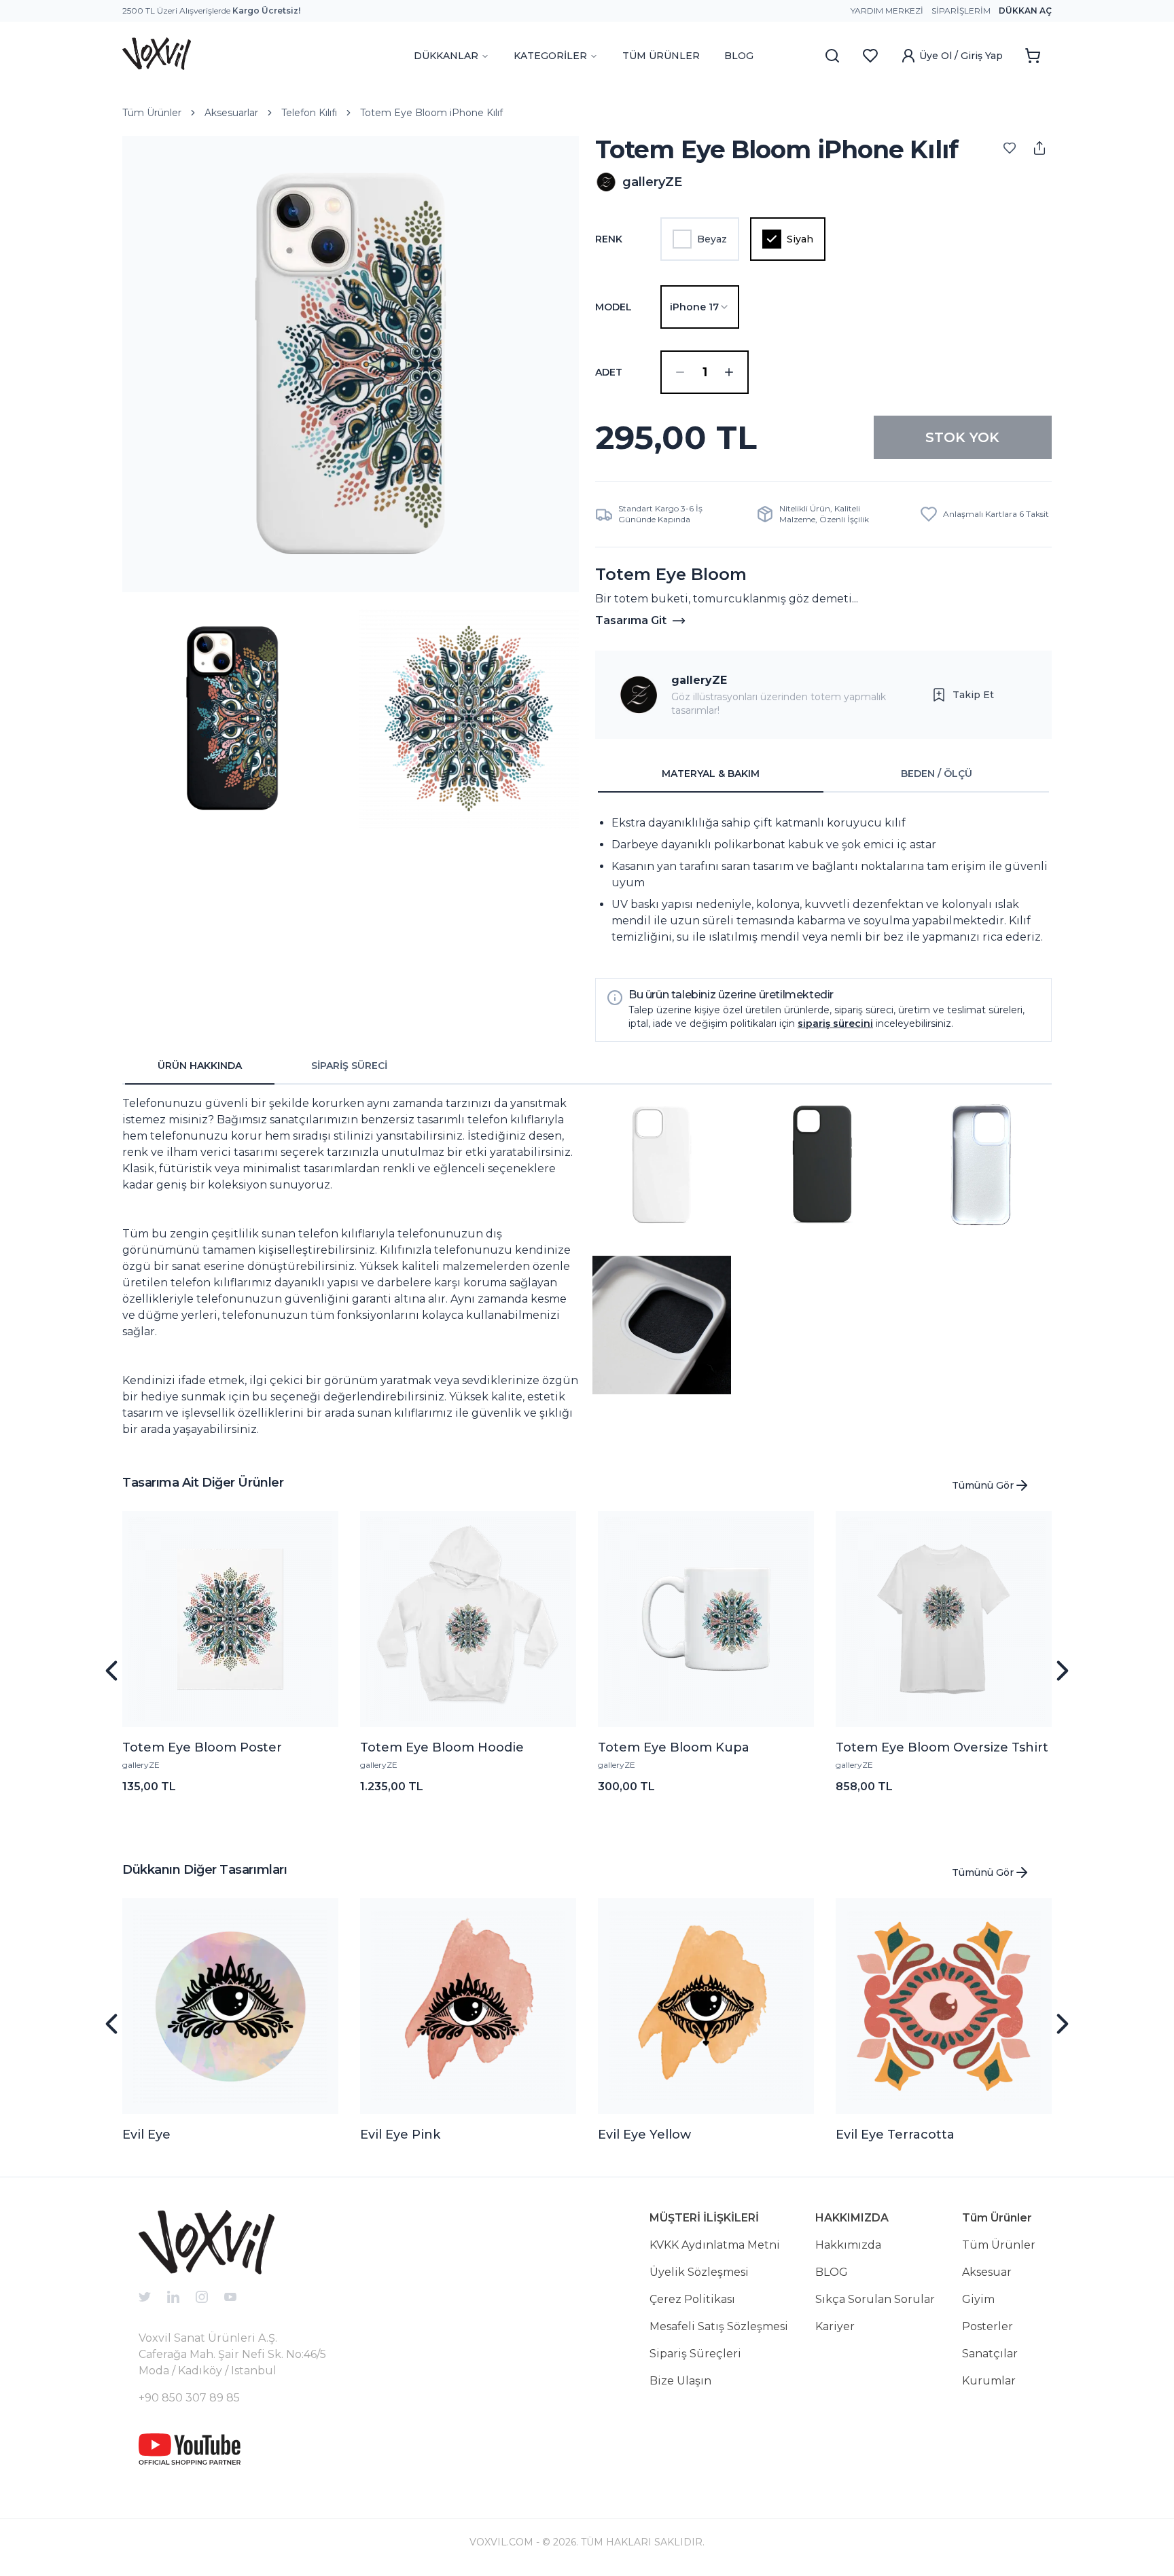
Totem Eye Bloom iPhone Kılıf (431, 113)
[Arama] (832, 56)
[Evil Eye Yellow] (706, 2006)
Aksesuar (987, 2272)
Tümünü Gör (983, 1485)
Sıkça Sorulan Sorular (875, 2299)
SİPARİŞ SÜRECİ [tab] (349, 1066)
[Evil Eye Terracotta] (944, 2006)
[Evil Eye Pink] (468, 2006)
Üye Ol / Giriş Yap (961, 56)
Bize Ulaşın (680, 2381)
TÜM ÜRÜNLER (661, 56)
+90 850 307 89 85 (189, 2398)
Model (613, 307)
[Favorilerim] (870, 56)
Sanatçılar (990, 2354)
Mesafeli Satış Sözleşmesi (719, 2326)
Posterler (988, 2326)
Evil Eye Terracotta (895, 2135)
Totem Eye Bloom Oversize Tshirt (942, 1747)
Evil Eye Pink (400, 2135)
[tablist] (823, 774)
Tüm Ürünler (152, 113)
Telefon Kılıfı (309, 113)
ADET (609, 372)
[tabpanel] (823, 880)
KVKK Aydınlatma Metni (715, 2245)
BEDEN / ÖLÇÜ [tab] (937, 774)
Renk (609, 239)
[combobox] (700, 307)
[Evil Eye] (230, 2006)
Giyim (978, 2299)
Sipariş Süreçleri (695, 2354)
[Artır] (729, 372)
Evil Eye (146, 2135)
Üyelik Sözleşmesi (699, 2272)
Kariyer (835, 2326)
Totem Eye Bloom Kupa (674, 1747)
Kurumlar (989, 2381)
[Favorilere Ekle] (1010, 148)
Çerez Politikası (692, 2299)
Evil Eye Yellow (644, 2135)
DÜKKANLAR (446, 56)
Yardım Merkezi (887, 11)
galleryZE (699, 680)
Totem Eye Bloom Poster (202, 1747)
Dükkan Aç (1025, 11)
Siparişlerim (961, 11)
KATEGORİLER (550, 56)
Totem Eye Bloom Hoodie (442, 1747)
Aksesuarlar (231, 113)
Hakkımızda (848, 2245)
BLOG (739, 56)
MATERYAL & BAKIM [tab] (711, 774)
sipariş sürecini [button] (835, 1023)
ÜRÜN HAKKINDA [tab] (200, 1066)
